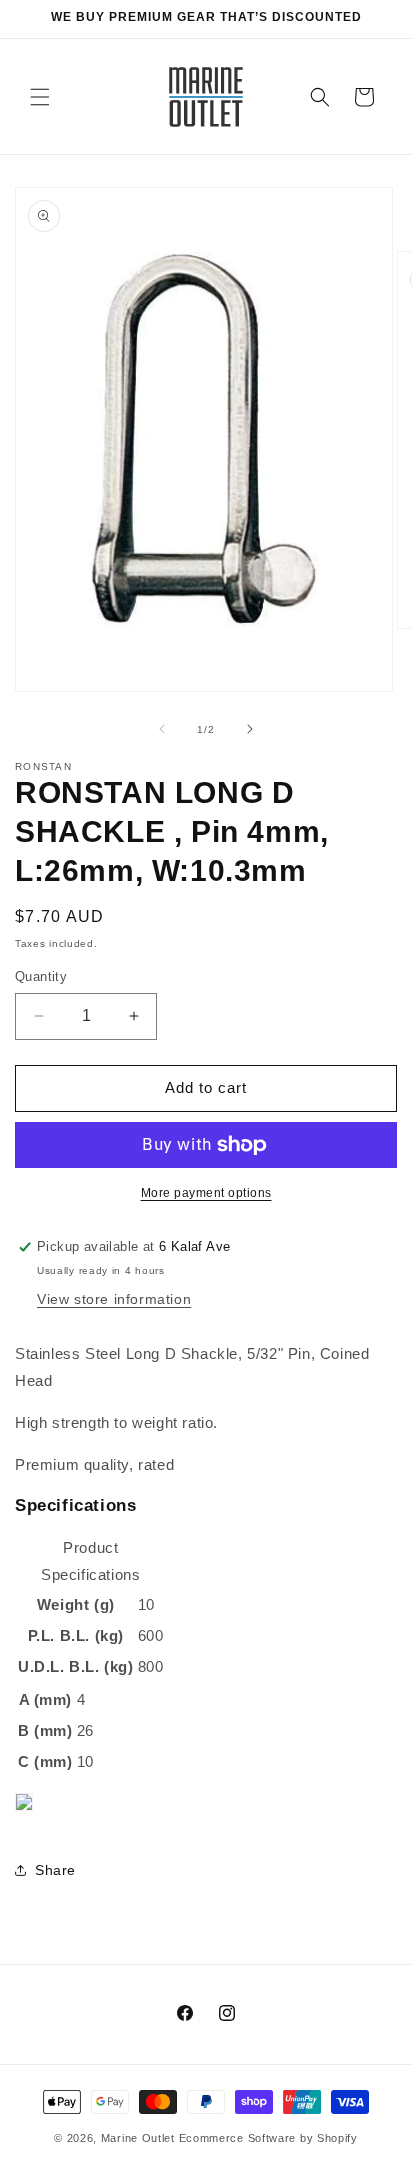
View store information (114, 1299)
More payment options (206, 1193)
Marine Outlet (138, 2138)
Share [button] (55, 1870)
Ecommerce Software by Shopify (268, 2138)
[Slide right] (250, 729)
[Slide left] (162, 729)
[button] (40, 97)
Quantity (41, 976)
